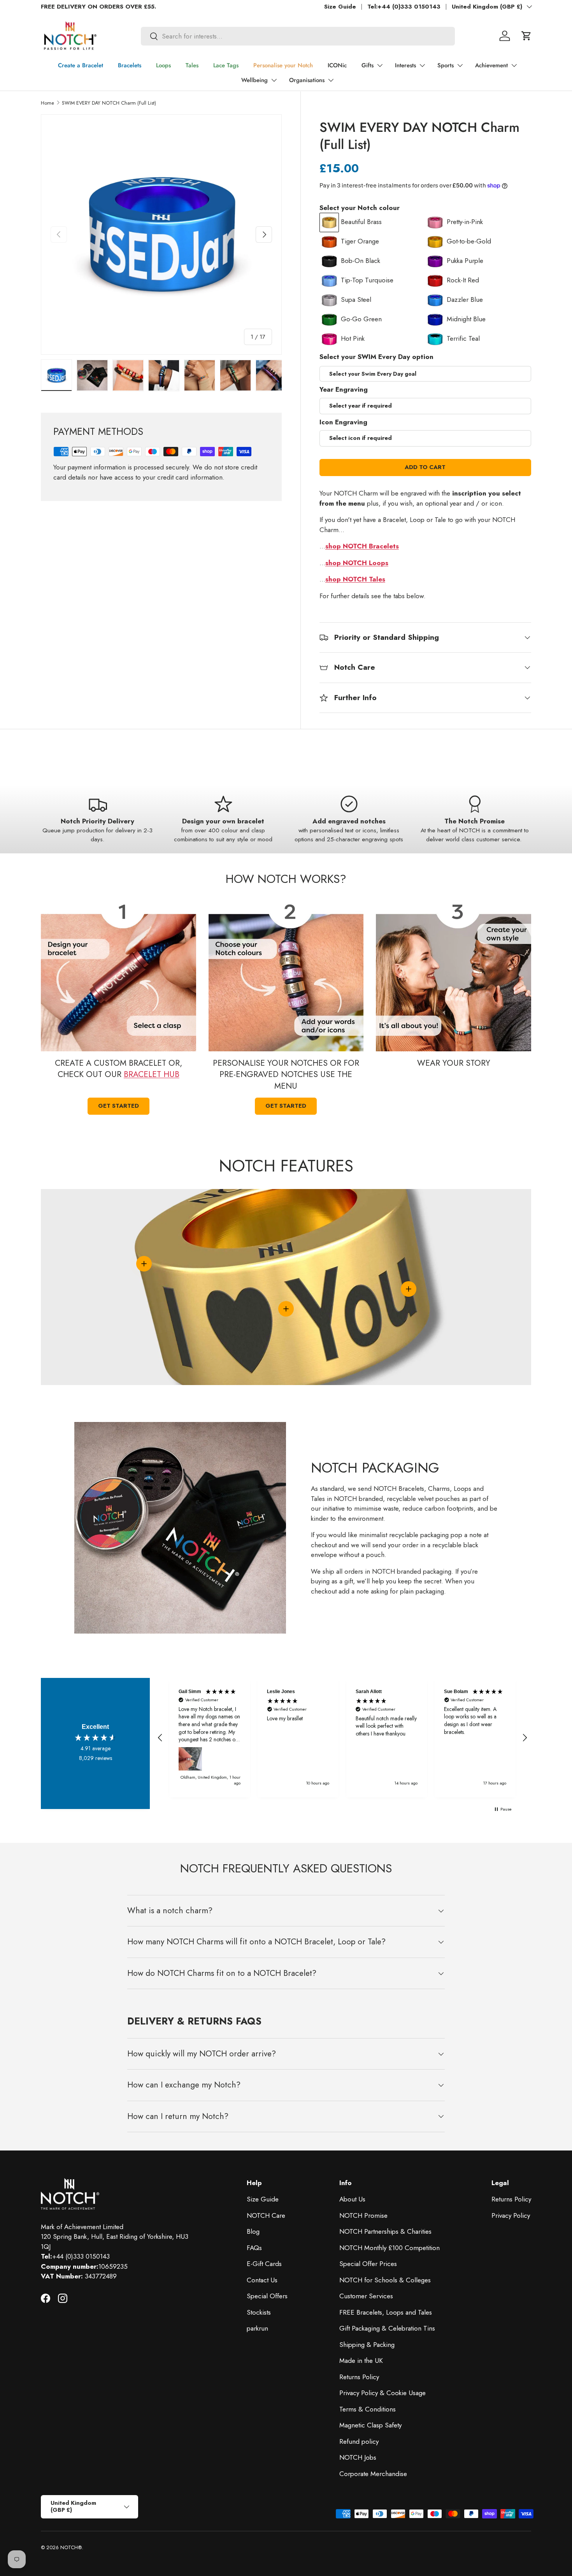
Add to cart (425, 467)
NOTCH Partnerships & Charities (385, 2231)
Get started (118, 1106)
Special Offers (267, 2296)
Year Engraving (344, 389)
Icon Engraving (343, 422)
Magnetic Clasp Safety (370, 2425)
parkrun (257, 2328)
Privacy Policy (511, 2215)
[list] (161, 235)
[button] (526, 36)
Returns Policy (359, 2377)
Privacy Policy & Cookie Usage (383, 2393)
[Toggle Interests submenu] (422, 65)
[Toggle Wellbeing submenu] (274, 80)
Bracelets (130, 65)
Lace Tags (226, 65)
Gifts (368, 65)
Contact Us (262, 2280)
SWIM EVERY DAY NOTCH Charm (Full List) (109, 103)
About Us (352, 2199)
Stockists (259, 2312)
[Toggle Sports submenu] (460, 65)
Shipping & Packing (367, 2345)
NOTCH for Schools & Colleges (385, 2280)
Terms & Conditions (368, 2409)
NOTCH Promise (363, 2215)
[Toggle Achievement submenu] (514, 65)
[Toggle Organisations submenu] (331, 80)
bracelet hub (152, 1074)
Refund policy (359, 2441)
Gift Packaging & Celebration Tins (387, 2328)
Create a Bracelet (81, 65)
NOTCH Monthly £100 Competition (390, 2248)
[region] (342, 1738)
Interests (405, 65)
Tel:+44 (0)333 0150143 (404, 7)
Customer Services (366, 2296)
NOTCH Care (266, 2215)
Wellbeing (254, 80)
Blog (253, 2231)
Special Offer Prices (368, 2264)
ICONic (337, 65)
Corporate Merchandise (373, 2474)
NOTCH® (71, 2547)
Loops (163, 65)
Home (47, 103)
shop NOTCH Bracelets (362, 546)
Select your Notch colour (360, 208)
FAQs (254, 2248)
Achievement (491, 65)
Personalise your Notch (283, 65)
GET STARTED (286, 1106)
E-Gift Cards (264, 2264)
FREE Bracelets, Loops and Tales (386, 2312)
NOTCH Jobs (358, 2457)
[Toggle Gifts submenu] (380, 65)
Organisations (307, 80)
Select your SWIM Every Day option (376, 357)
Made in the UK (361, 2361)
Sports (446, 65)
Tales (192, 65)
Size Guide (340, 7)
